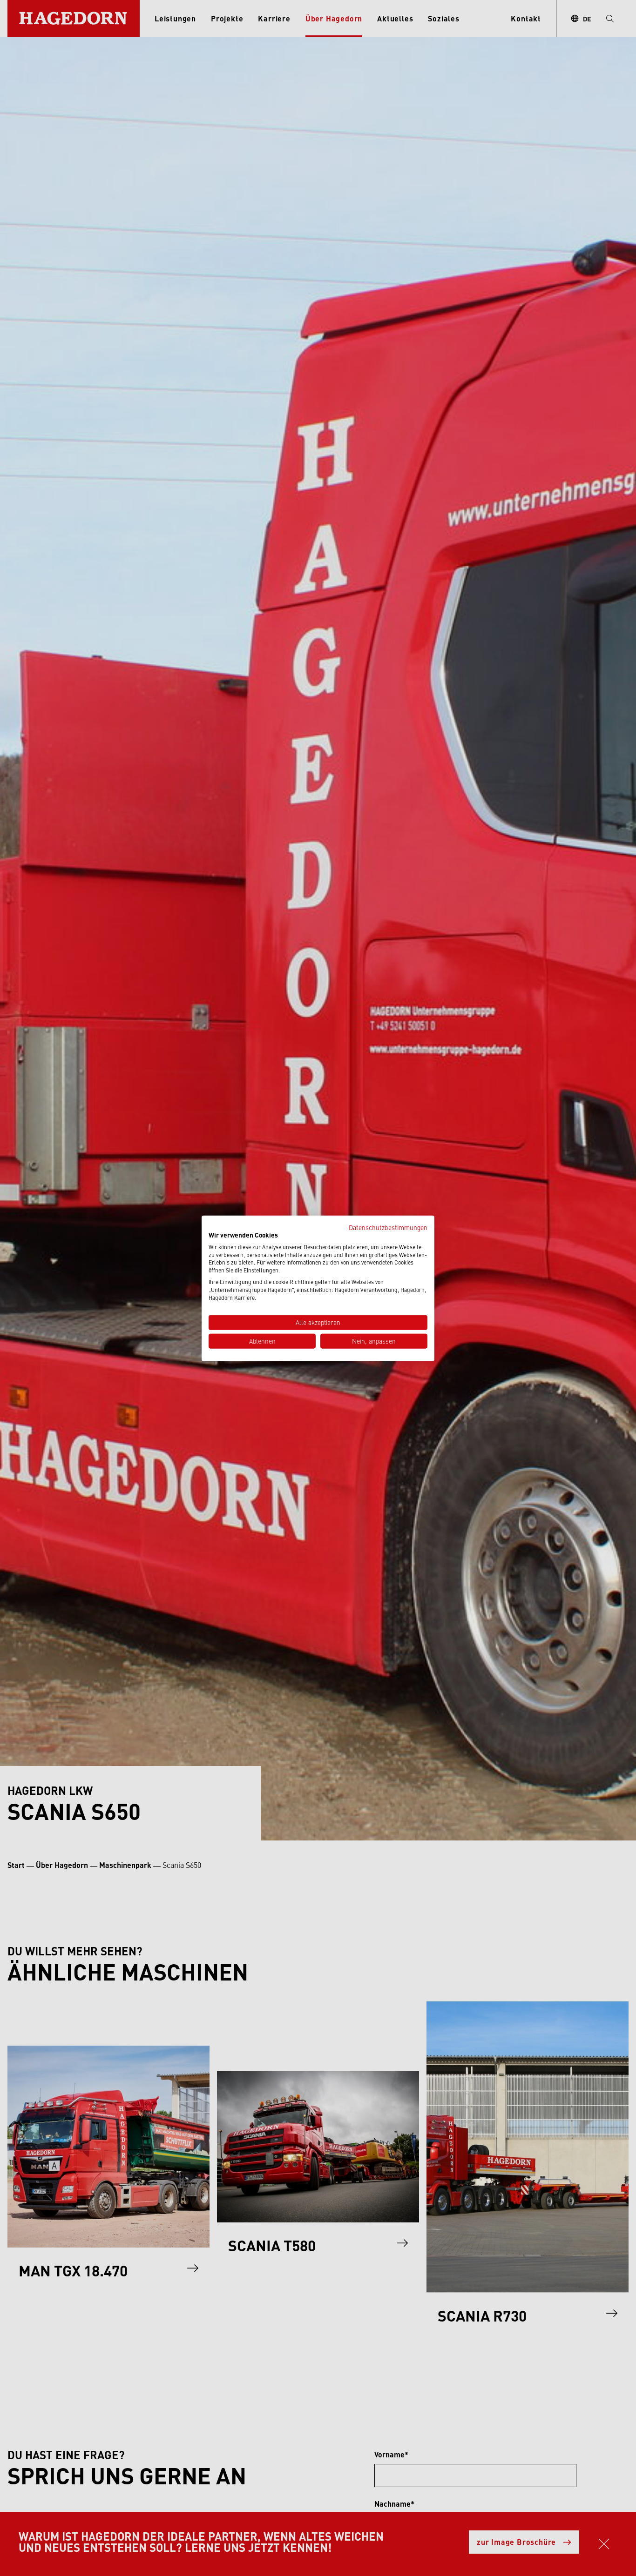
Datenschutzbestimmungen (388, 1227)
